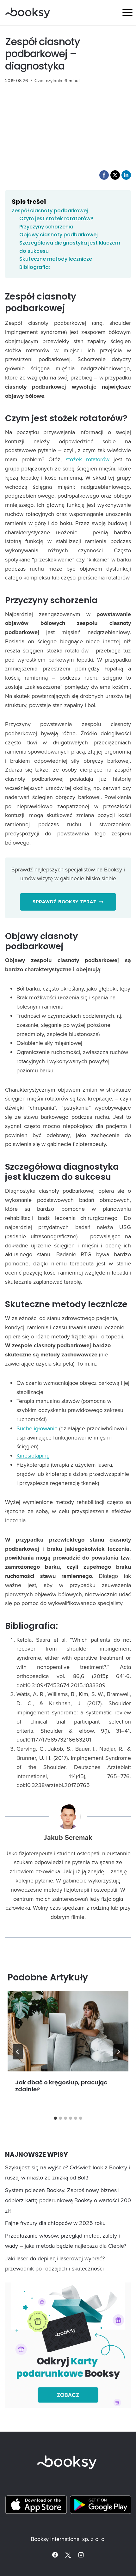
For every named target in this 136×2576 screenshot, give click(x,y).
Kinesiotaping (33, 1455)
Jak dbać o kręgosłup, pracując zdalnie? (61, 2086)
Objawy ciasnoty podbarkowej (59, 235)
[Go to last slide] (18, 2052)
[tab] (55, 2118)
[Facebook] (55, 2555)
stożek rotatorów (88, 459)
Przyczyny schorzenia (46, 227)
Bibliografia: (35, 267)
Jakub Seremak (68, 1838)
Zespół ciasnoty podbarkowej (50, 211)
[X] (68, 2555)
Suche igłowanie (37, 1428)
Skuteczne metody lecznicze (56, 259)
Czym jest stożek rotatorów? (56, 218)
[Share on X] (115, 175)
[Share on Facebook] (104, 175)
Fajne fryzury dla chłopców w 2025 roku (55, 2223)
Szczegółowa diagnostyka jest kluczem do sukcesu (70, 247)
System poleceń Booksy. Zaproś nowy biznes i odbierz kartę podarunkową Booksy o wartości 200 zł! (68, 2200)
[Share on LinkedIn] (126, 175)
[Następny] (118, 2052)
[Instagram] (81, 2555)
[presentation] (68, 2031)
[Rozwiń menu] (127, 12)
